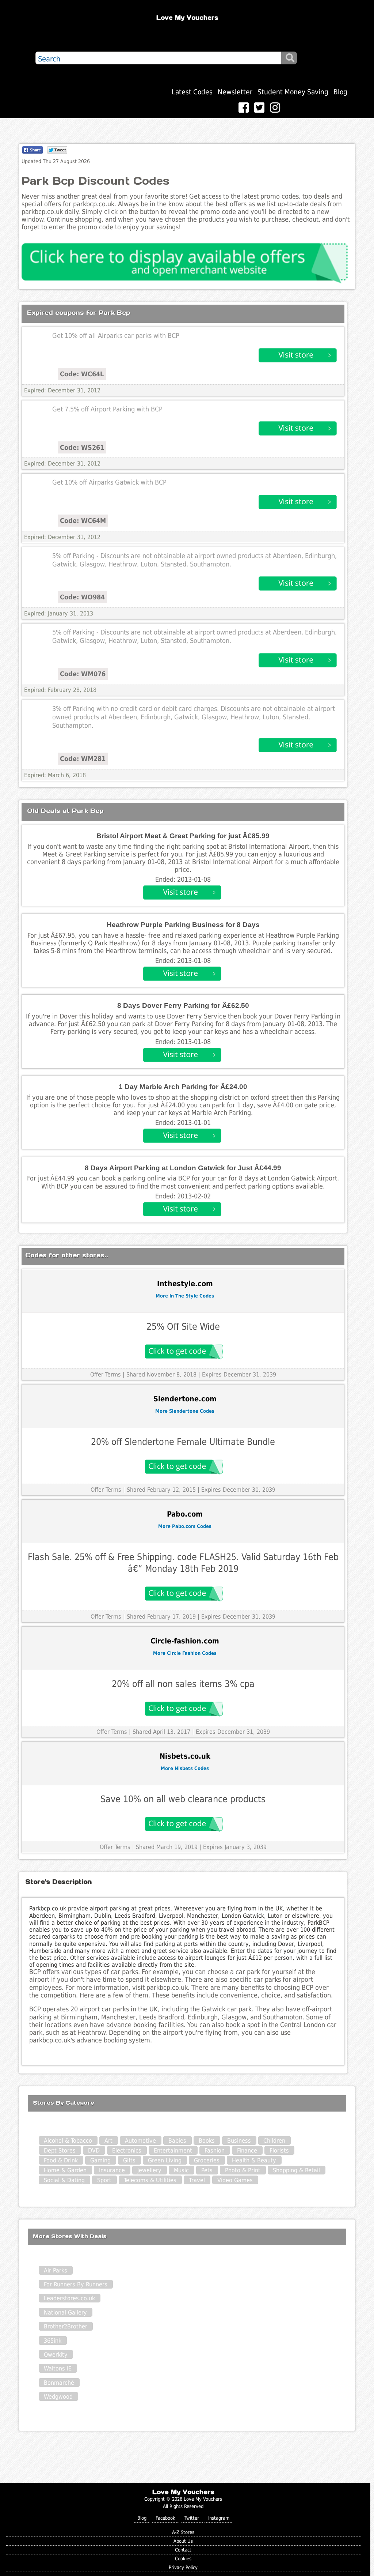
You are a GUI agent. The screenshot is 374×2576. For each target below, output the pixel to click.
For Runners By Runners (76, 2284)
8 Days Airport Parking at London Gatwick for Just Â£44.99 (183, 1168)
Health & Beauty (254, 2160)
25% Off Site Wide (183, 1327)
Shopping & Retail (296, 2170)
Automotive (140, 2141)
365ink (53, 2341)
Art (108, 2141)
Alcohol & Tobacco (68, 2141)
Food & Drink (61, 2160)
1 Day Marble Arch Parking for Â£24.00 (183, 1087)
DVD (94, 2151)
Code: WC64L (82, 374)
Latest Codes (192, 92)
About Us (183, 2541)
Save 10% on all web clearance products (183, 1799)
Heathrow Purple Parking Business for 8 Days (183, 925)
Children (274, 2141)
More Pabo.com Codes (185, 1526)
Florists (279, 2151)
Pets (207, 2170)
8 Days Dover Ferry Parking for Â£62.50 (183, 1005)
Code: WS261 (82, 447)
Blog (340, 92)
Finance (247, 2151)
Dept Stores (60, 2151)
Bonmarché (59, 2383)
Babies (177, 2141)
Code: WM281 (83, 759)
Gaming (100, 2160)
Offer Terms (106, 1374)
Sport (104, 2180)
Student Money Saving (293, 92)
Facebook (165, 2518)
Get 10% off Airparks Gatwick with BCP (109, 482)
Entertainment (173, 2151)
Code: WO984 (82, 597)
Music (181, 2170)
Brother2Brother (66, 2326)
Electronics (127, 2151)
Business (239, 2141)
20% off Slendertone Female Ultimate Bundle (183, 1442)
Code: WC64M (83, 521)
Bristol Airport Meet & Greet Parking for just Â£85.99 (183, 836)
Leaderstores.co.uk (69, 2298)
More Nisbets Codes (185, 1768)
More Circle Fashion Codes (185, 1653)
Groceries (207, 2160)
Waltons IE (58, 2368)
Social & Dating (64, 2180)
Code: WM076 (83, 674)
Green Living (165, 2160)
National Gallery (65, 2313)
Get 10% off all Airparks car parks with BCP (116, 336)
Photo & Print (243, 2170)
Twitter (192, 2518)
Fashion (215, 2151)
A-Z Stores (183, 2532)
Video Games (235, 2180)
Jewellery (149, 2170)
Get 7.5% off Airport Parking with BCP (107, 409)
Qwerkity (56, 2355)
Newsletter (235, 92)
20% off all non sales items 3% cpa (183, 1684)
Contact (183, 2550)
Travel (197, 2180)
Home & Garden (65, 2170)
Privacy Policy (183, 2567)
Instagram (219, 2518)
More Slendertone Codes (185, 1411)
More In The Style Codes (185, 1296)
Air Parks (56, 2270)
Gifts (129, 2160)
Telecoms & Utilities (150, 2180)
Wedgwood (58, 2397)
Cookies (183, 2559)
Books (207, 2141)
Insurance (112, 2170)
